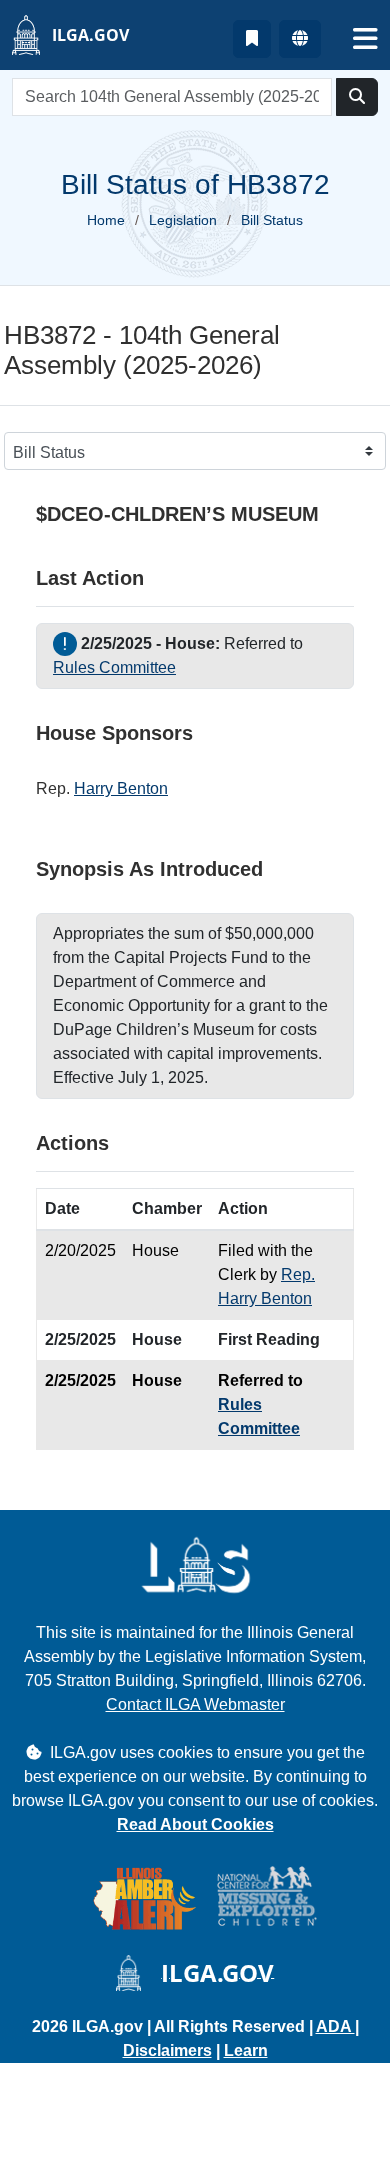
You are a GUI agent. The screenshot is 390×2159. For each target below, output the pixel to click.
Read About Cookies (195, 1824)
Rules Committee (114, 667)
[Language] (300, 39)
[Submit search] (357, 97)
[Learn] (252, 39)
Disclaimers (167, 2050)
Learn (246, 2050)
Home (106, 220)
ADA (335, 2026)
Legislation (183, 220)
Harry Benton (121, 788)
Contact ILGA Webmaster (195, 1704)
